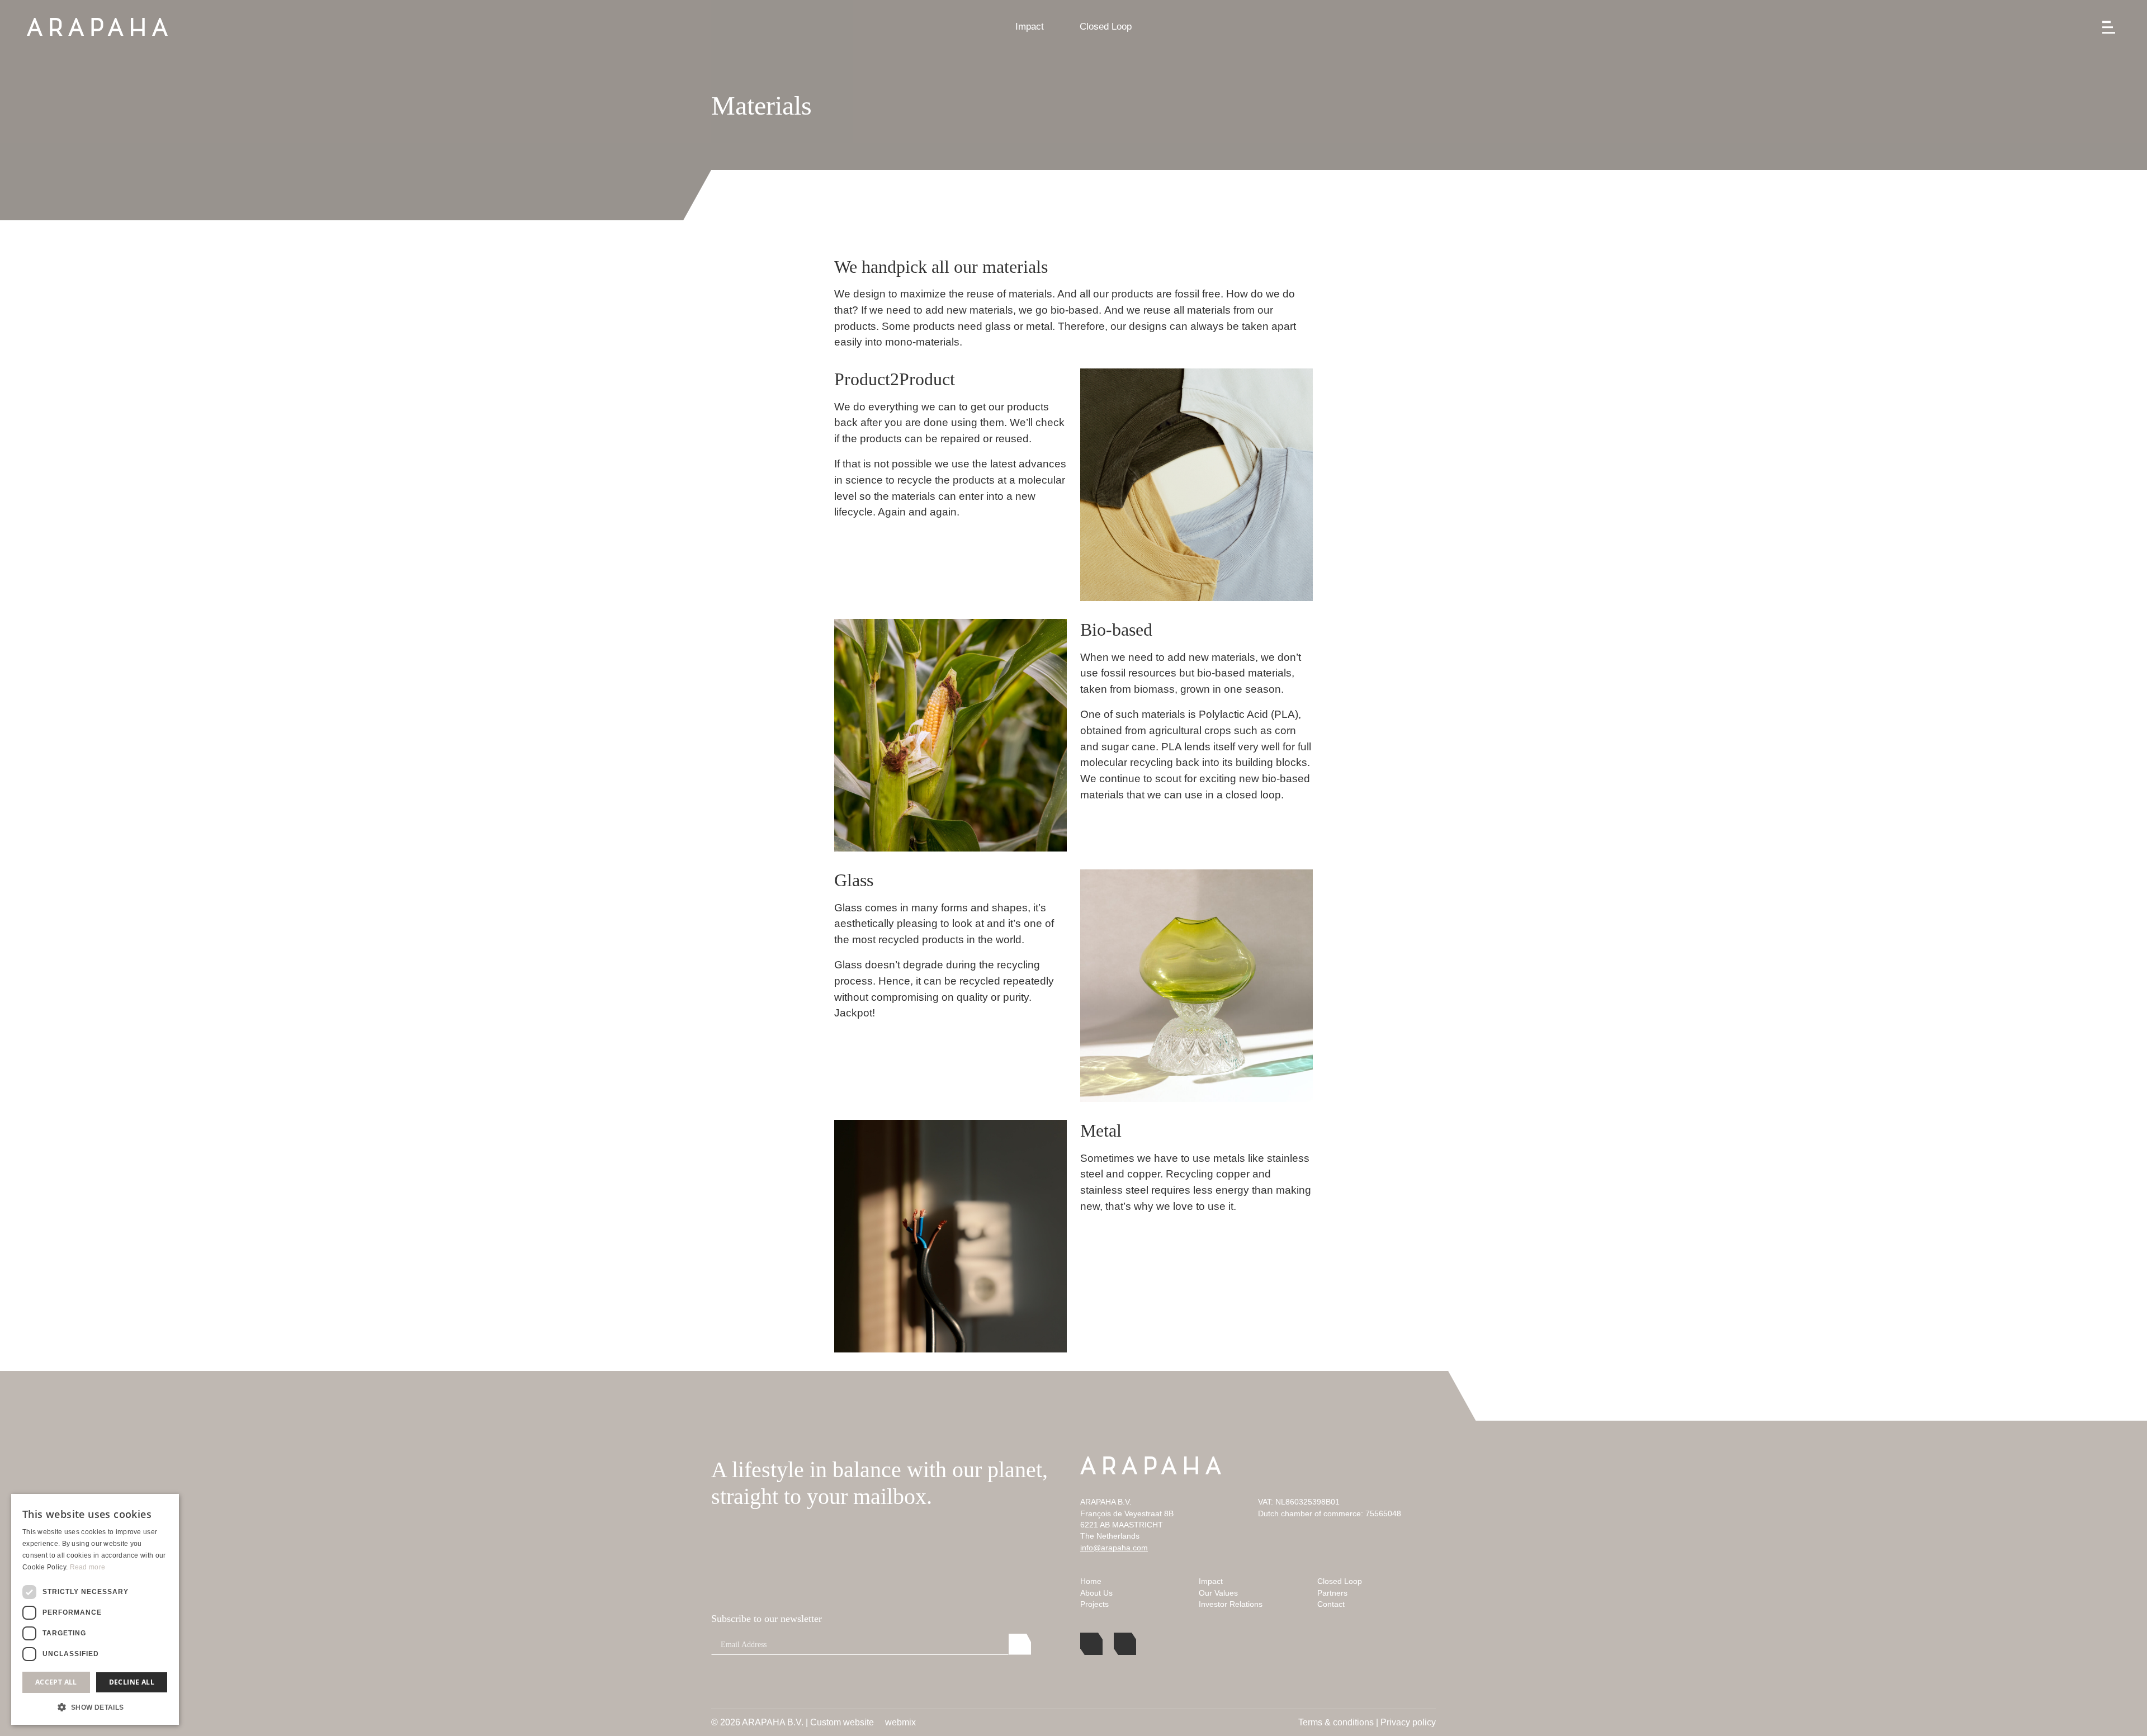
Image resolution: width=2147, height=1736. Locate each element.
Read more (88, 1567)
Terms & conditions (1336, 1722)
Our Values (1218, 1593)
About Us (1096, 1593)
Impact (1030, 27)
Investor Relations (1231, 1604)
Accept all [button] (56, 1682)
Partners (1332, 1593)
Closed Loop (1106, 27)
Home (1091, 1581)
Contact (1331, 1604)
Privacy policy (1408, 1722)
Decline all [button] (132, 1682)
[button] (95, 1707)
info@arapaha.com (1114, 1548)
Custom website (842, 1723)
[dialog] (95, 1609)
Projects (1094, 1604)
